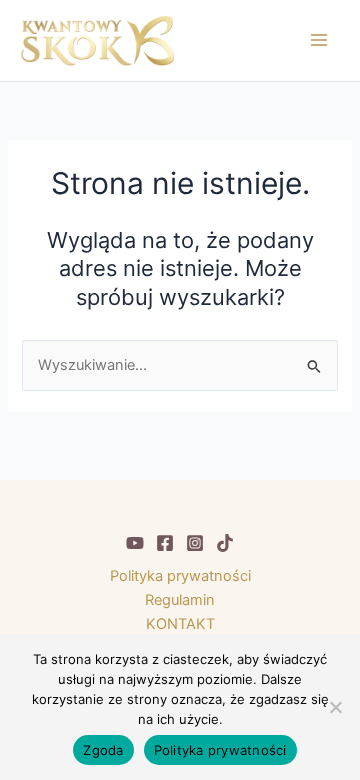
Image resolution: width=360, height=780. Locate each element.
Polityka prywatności (180, 576)
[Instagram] (195, 543)
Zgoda (103, 750)
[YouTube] (135, 543)
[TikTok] (225, 543)
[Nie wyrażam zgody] (335, 707)
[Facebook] (165, 543)
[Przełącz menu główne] (319, 40)
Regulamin (180, 600)
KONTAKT (180, 624)
